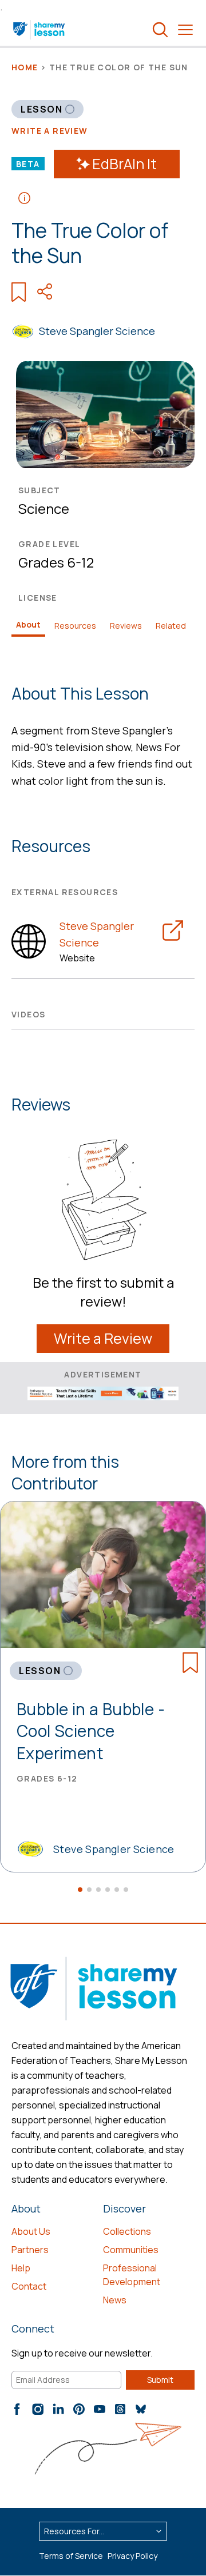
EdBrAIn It (124, 164)
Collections (127, 2231)
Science (44, 508)
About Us (31, 2231)
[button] (80, 1890)
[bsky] (141, 2409)
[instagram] (38, 2409)
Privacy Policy (132, 2556)
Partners (30, 2250)
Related (171, 626)
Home (25, 67)
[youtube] (100, 2409)
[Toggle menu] (185, 30)
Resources (75, 626)
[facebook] (17, 2409)
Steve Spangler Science (97, 331)
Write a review (50, 131)
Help (21, 2268)
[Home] (40, 30)
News (115, 2300)
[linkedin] (58, 2409)
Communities (131, 2250)
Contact (29, 2286)
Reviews (126, 626)
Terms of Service (71, 2556)
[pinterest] (79, 2409)
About (28, 624)
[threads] (120, 2409)
